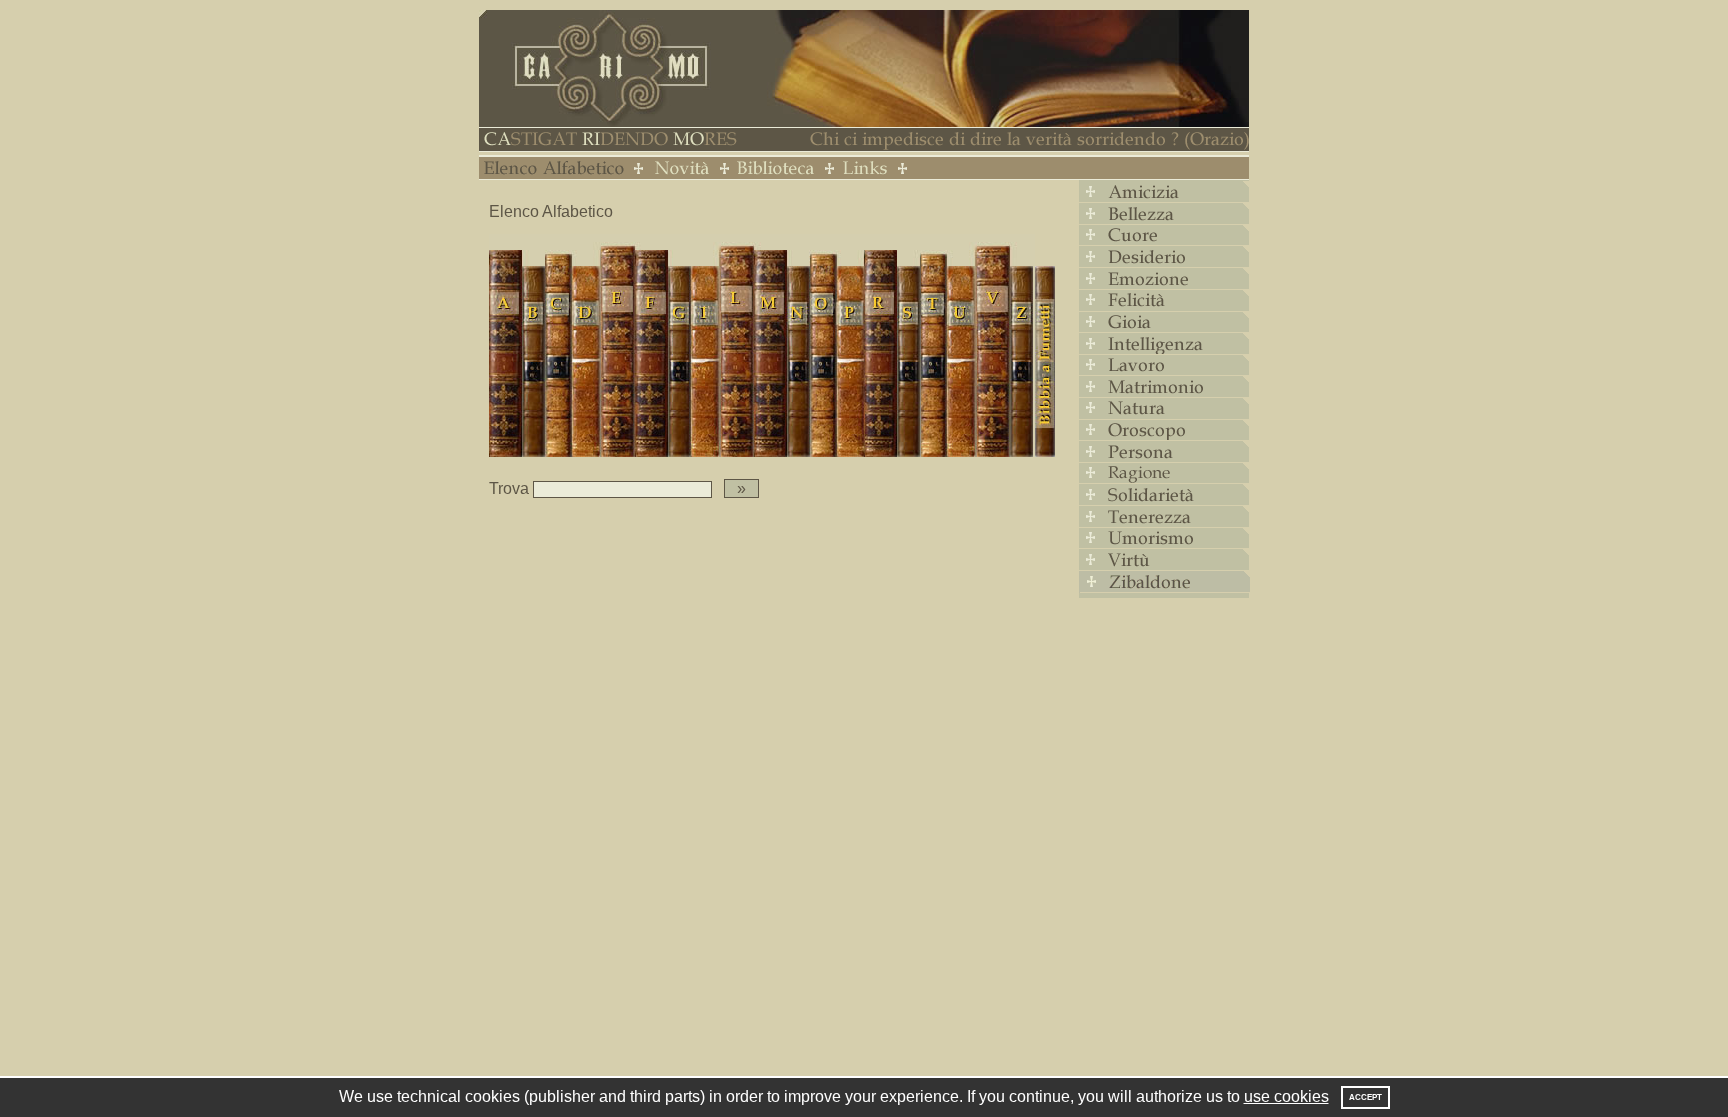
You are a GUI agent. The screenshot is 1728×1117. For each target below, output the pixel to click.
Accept (1365, 1097)
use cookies (1286, 1096)
